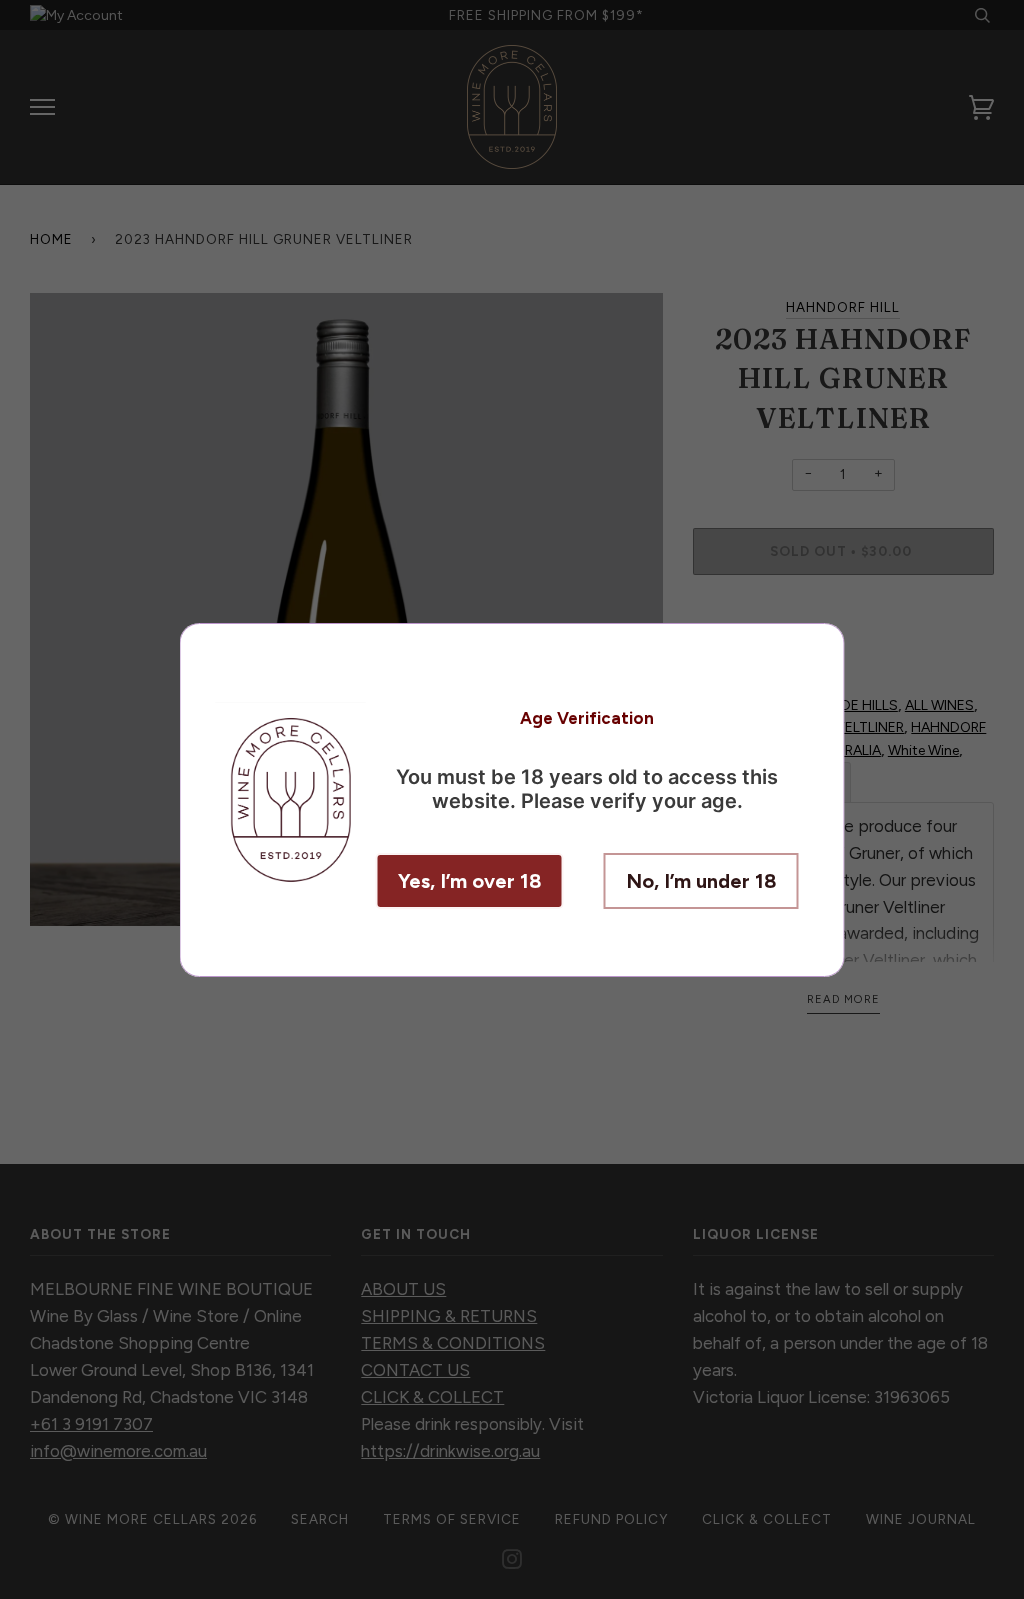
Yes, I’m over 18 (470, 881)
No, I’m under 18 (701, 881)
